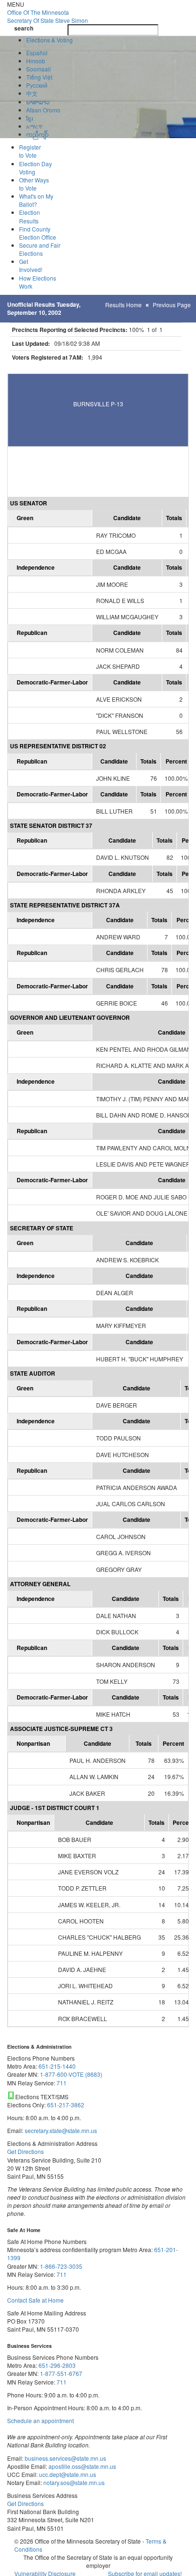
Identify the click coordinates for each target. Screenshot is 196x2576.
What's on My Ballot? (36, 200)
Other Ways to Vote (34, 184)
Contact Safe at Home (35, 2300)
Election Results (29, 216)
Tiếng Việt (39, 77)
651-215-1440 (57, 2066)
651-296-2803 (57, 2365)
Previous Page (172, 305)
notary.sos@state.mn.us (73, 2482)
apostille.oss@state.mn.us (82, 2466)
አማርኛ (34, 126)
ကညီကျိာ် (37, 134)
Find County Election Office (38, 233)
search (24, 28)
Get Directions (25, 2151)
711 (62, 2083)
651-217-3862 (66, 2105)
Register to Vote (30, 151)
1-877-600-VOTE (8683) (71, 2074)
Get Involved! (31, 265)
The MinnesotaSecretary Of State (48, 16)
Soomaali (39, 69)
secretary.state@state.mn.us (60, 2130)
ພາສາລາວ (38, 102)
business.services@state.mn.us (65, 2458)
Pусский (37, 85)
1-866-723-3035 (61, 2266)
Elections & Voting (49, 40)
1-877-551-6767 (61, 2373)
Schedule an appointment (40, 2420)
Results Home (123, 305)
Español (37, 53)
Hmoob (36, 61)
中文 (32, 93)
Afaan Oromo (43, 110)
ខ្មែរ (29, 118)
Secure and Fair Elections (40, 249)
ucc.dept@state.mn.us (67, 2474)
